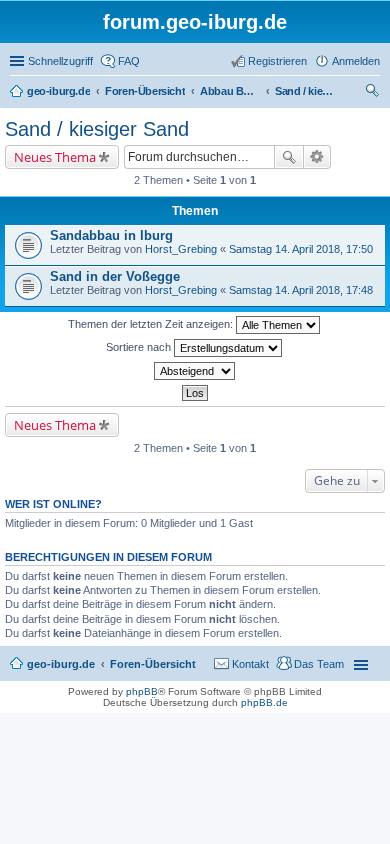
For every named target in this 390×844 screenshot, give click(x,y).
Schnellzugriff (60, 61)
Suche (289, 157)
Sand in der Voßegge (115, 276)
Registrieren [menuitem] (277, 61)
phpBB (142, 691)
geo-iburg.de (61, 664)
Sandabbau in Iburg (111, 235)
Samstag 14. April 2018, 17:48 (301, 290)
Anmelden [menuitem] (356, 61)
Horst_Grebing (181, 249)
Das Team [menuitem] (319, 664)
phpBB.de (264, 702)
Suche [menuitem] (374, 93)
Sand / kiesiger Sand (97, 129)
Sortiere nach (140, 347)
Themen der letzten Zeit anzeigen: (152, 324)
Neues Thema (55, 157)
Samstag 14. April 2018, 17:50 (301, 249)
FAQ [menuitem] (129, 61)
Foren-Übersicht (153, 664)
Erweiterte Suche (317, 157)
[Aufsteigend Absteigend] (195, 371)
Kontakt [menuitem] (250, 664)
